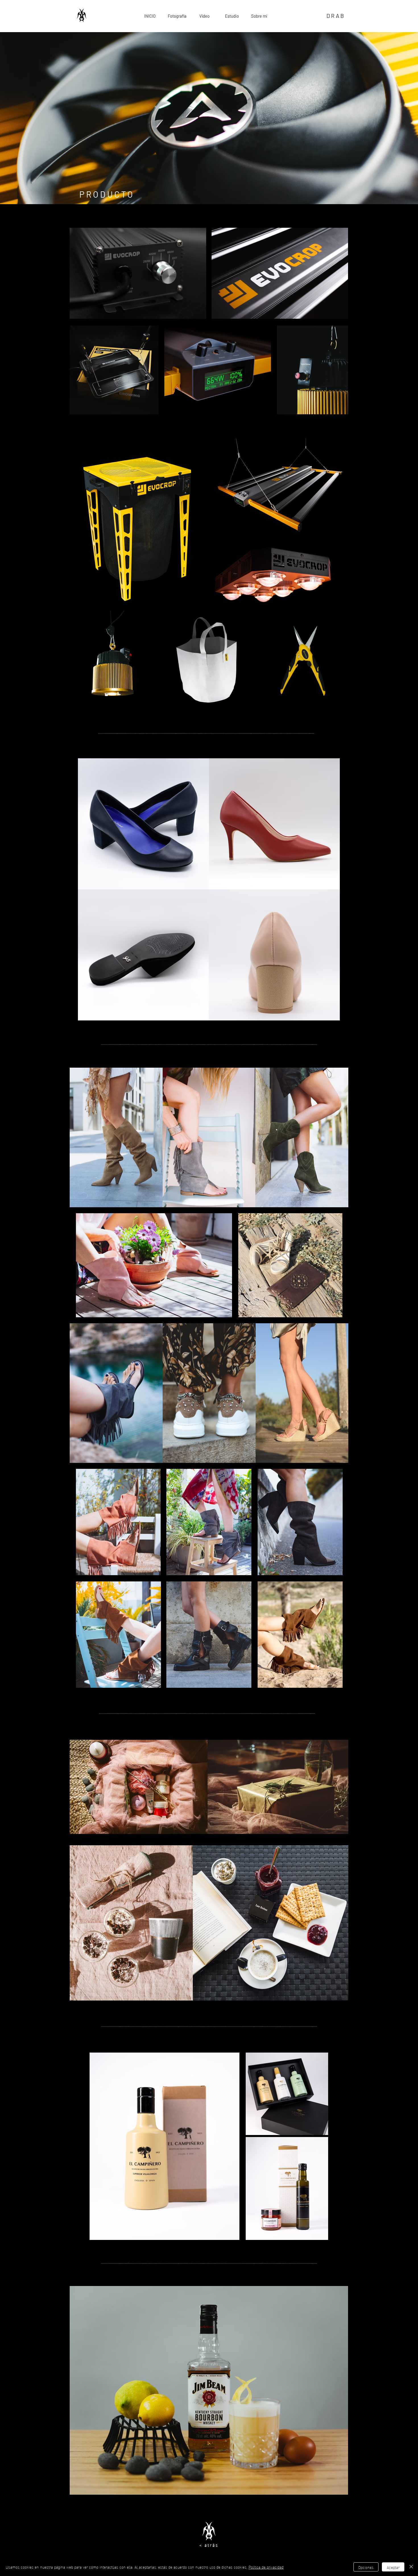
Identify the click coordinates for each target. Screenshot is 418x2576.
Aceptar (393, 2567)
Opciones (366, 2567)
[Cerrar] (411, 2567)
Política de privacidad (266, 2567)
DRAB (336, 16)
